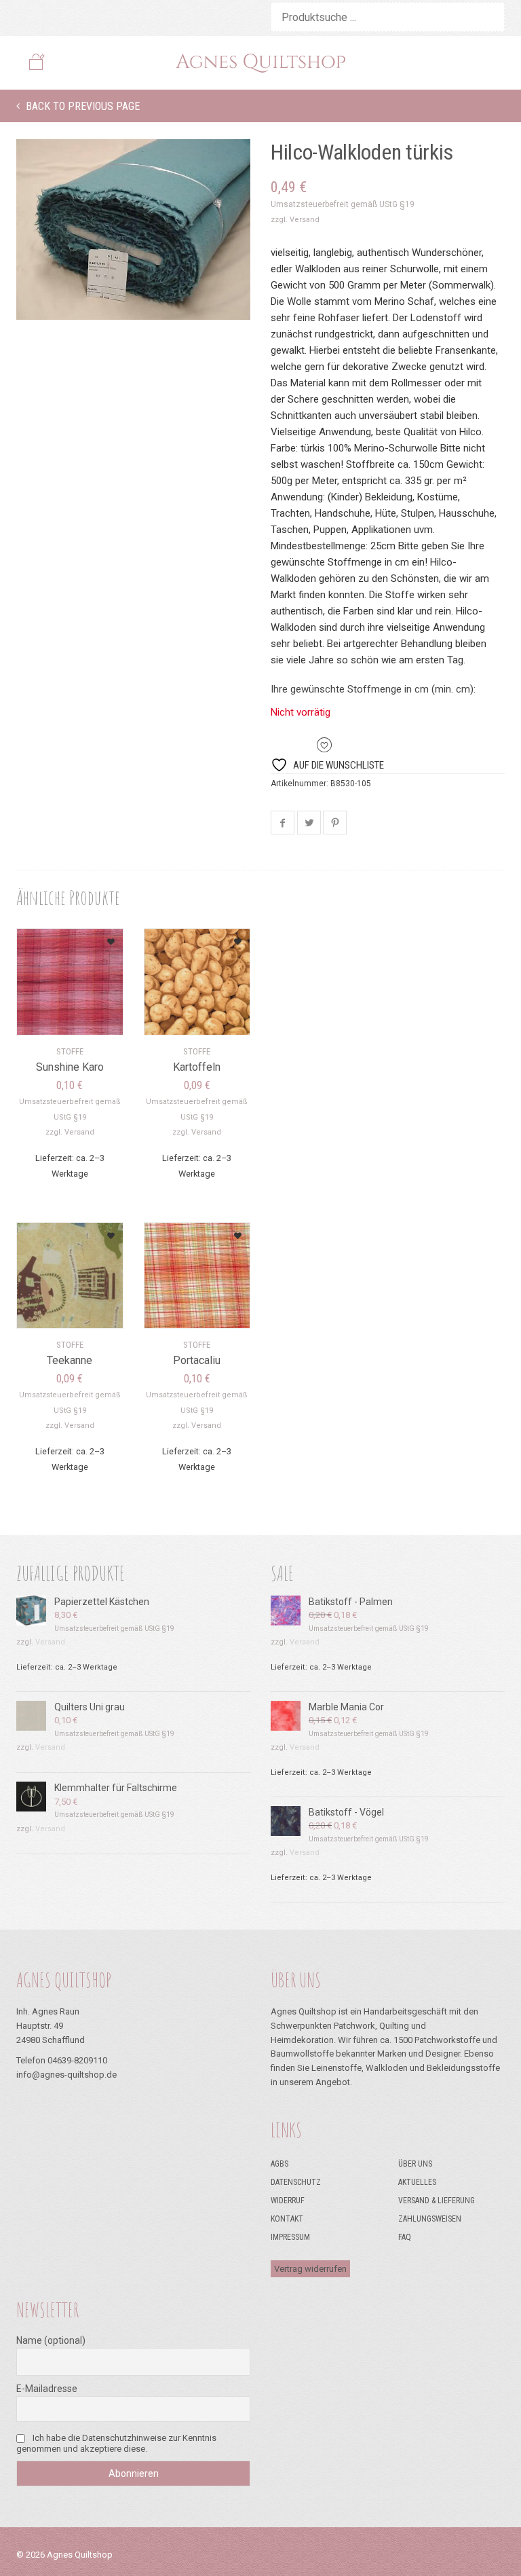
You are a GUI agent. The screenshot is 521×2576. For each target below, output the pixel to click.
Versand (305, 220)
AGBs (279, 2164)
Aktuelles (417, 2182)
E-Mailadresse (47, 2389)
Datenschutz (296, 2182)
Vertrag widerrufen (310, 2269)
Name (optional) (51, 2340)
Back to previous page (81, 106)
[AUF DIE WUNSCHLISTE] (96, 937)
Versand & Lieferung (437, 2201)
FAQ (405, 2237)
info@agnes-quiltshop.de (66, 2075)
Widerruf (288, 2201)
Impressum (290, 2237)
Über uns (415, 2164)
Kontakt (287, 2219)
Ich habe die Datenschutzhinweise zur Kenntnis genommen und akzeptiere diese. (116, 2443)
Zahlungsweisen (430, 2219)
